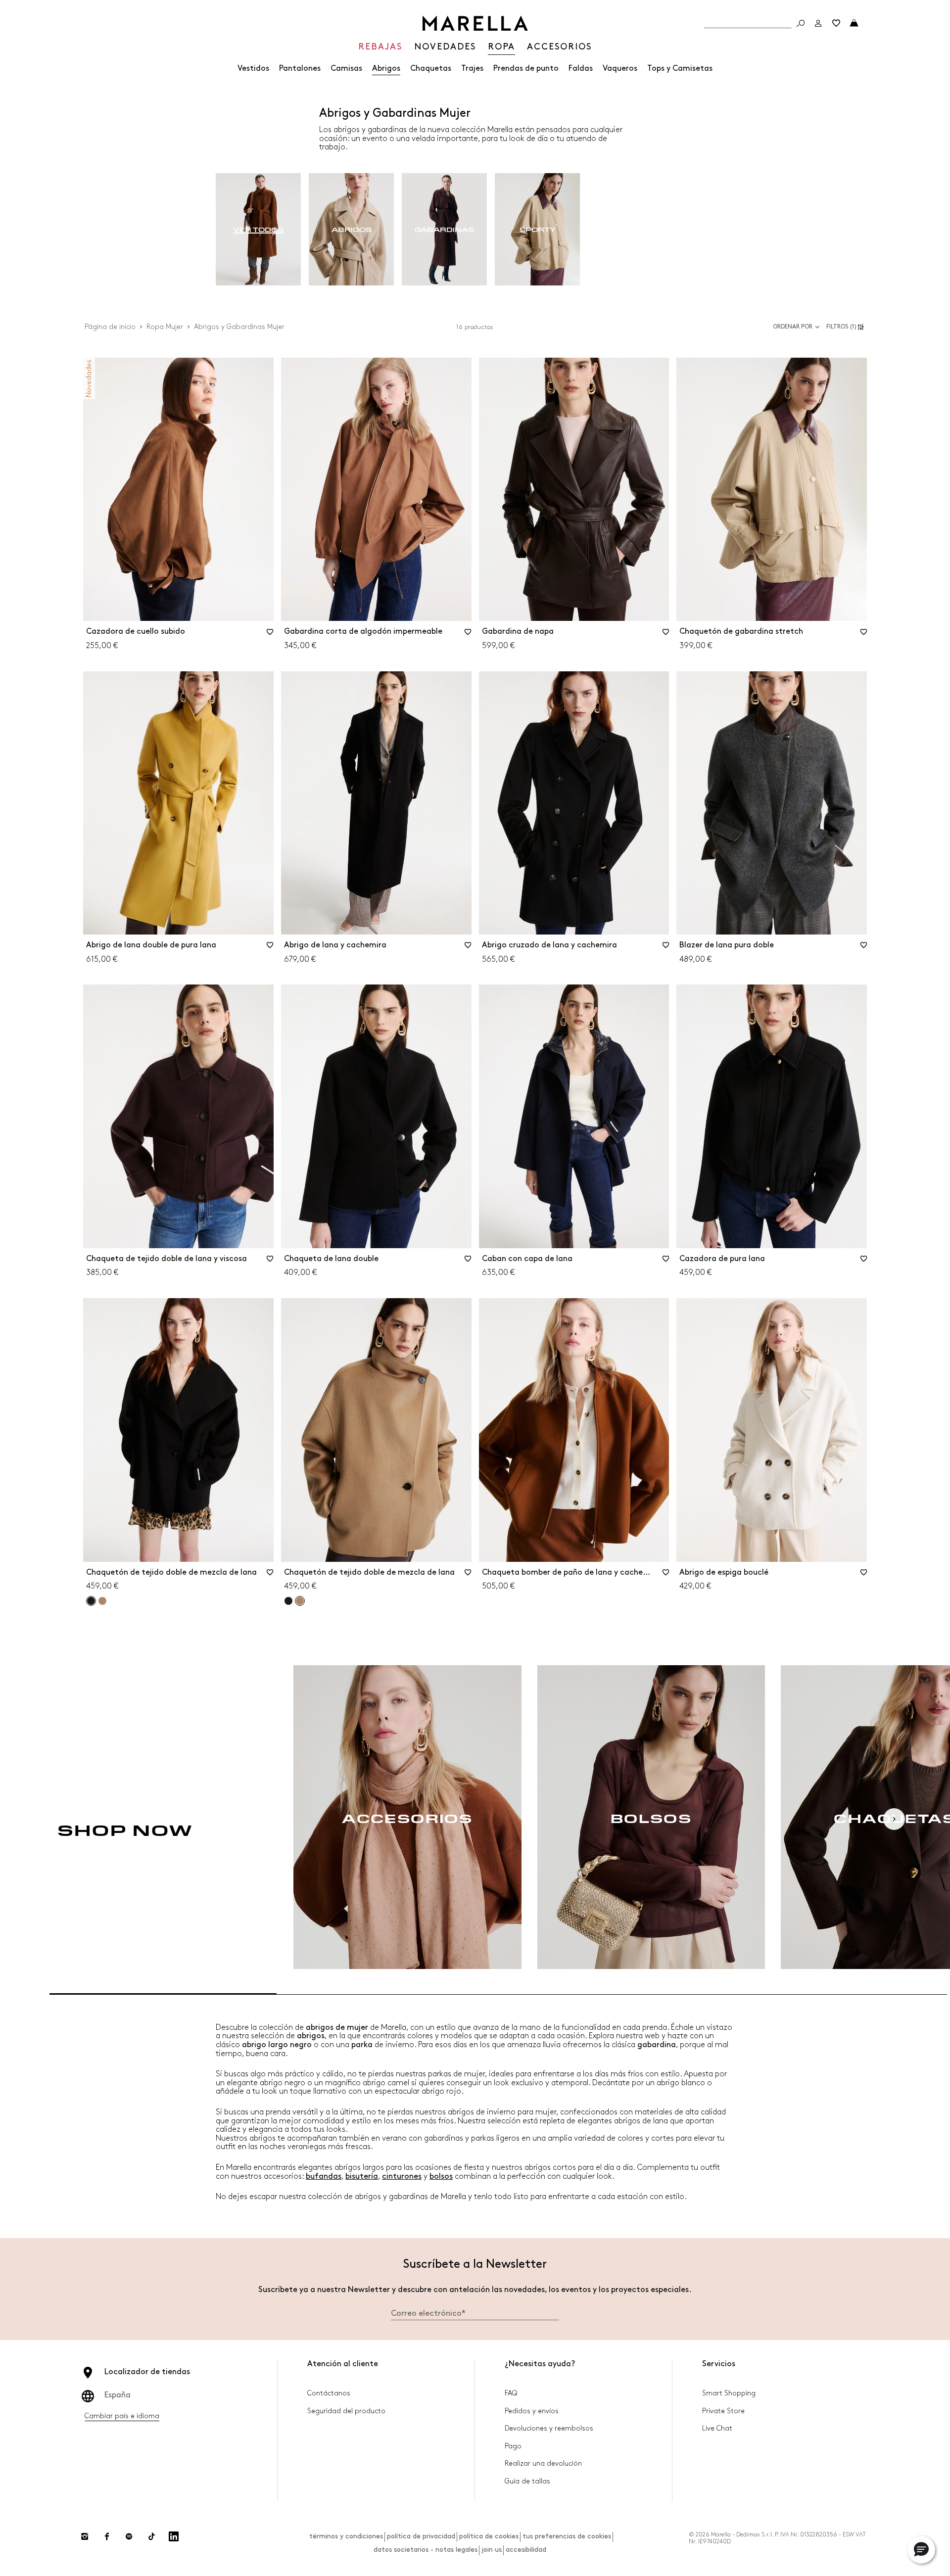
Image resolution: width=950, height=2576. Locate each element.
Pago (513, 2446)
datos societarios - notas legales (426, 2550)
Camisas (346, 69)
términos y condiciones (346, 2536)
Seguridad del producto (346, 2411)
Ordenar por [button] (793, 327)
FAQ (511, 2393)
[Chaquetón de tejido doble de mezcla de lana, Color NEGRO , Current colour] (91, 1601)
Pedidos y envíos (532, 2411)
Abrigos (386, 69)
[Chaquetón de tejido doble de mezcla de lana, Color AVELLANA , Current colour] (300, 1601)
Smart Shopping (729, 2393)
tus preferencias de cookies (567, 2536)
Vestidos (253, 69)
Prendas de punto (526, 69)
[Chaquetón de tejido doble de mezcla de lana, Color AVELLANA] (102, 1601)
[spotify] (129, 2536)
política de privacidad (421, 2536)
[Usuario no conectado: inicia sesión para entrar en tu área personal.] (818, 23)
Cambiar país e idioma (122, 2416)
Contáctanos (329, 2393)
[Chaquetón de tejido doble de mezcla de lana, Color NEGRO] (288, 1601)
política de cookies (489, 2536)
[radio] (258, 230)
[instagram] (85, 2536)
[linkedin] (174, 2536)
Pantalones (300, 69)
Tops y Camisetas (680, 69)
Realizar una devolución (543, 2463)
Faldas (581, 69)
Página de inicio (110, 327)
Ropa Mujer (165, 327)
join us (492, 2550)
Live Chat (717, 2428)
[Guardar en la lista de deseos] (270, 635)
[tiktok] (151, 2536)
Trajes (472, 69)
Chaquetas (431, 69)
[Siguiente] (894, 1819)
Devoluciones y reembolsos (549, 2428)
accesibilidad (526, 2550)
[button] (847, 327)
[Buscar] (801, 23)
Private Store (723, 2411)
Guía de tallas (527, 2481)
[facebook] (107, 2536)
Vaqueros (620, 69)
